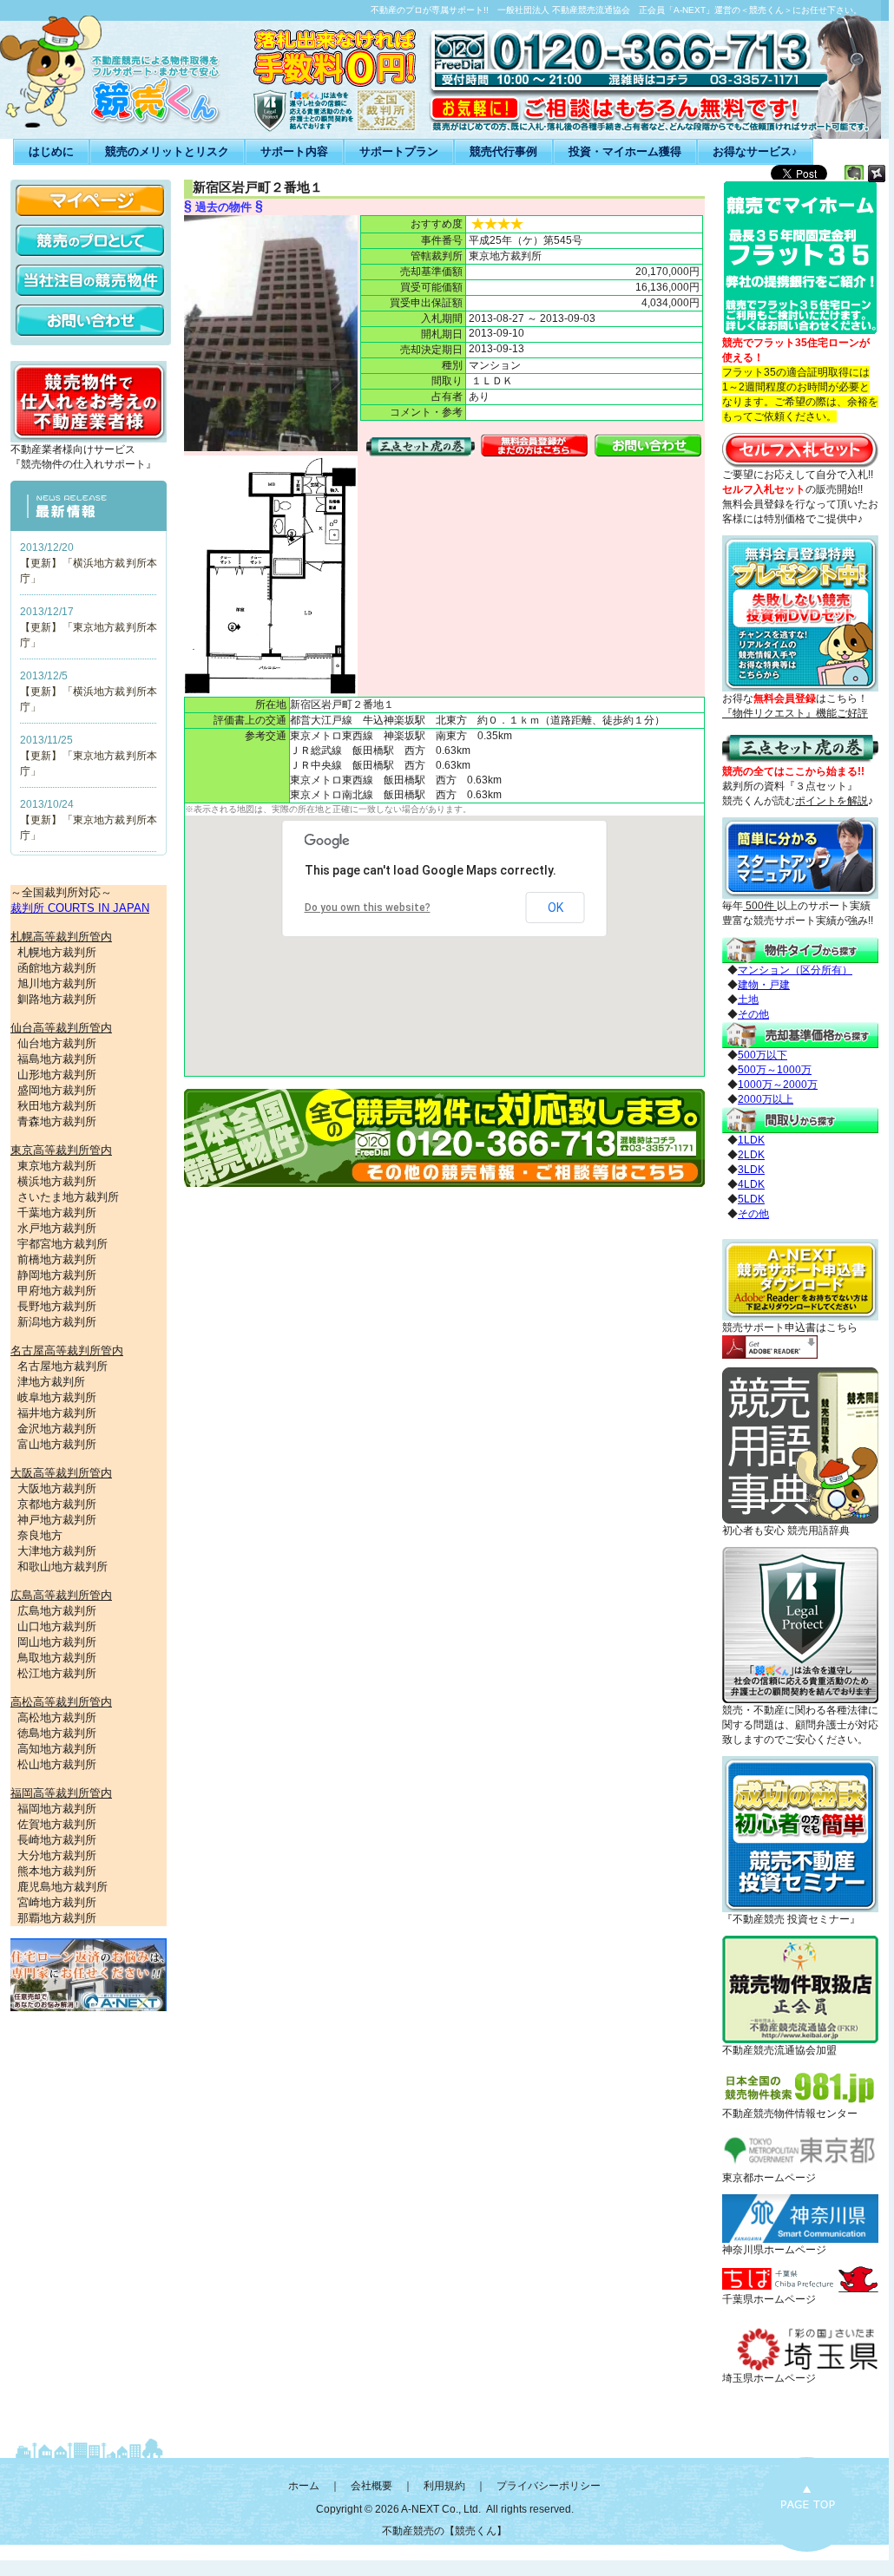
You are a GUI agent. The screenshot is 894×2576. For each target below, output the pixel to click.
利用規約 (444, 2486)
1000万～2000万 (778, 1085)
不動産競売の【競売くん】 (444, 2531)
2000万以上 (766, 1099)
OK (555, 908)
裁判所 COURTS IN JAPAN (80, 908)
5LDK (751, 1199)
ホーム (304, 2486)
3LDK (751, 1170)
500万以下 (763, 1055)
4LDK (751, 1184)
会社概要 (371, 2486)
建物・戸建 (764, 985)
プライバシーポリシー (549, 2486)
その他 (753, 1014)
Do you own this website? (368, 908)
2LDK (751, 1155)
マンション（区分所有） (795, 970)
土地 (748, 1000)
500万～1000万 (775, 1070)
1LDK (751, 1140)
